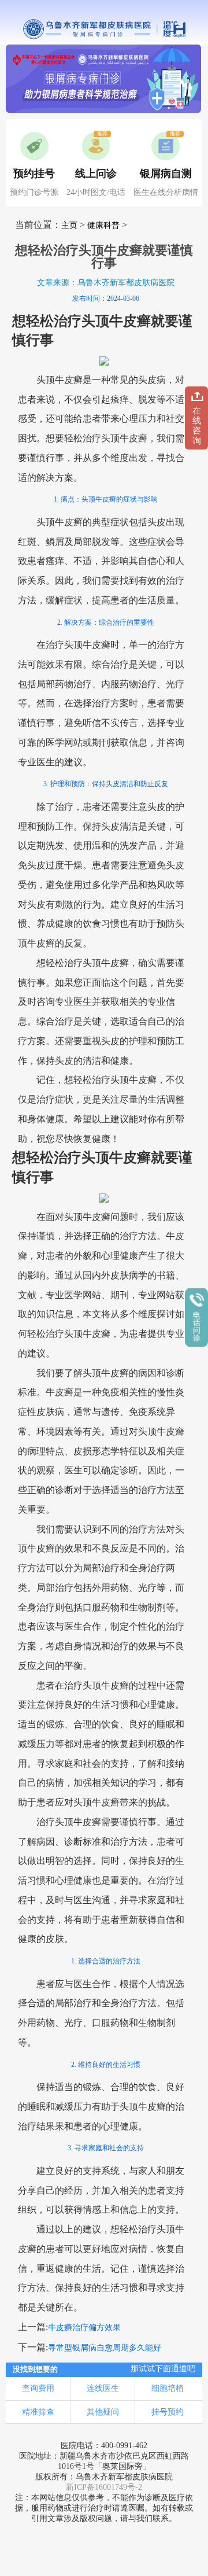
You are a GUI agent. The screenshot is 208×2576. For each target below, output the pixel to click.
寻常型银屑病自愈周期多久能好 (105, 2348)
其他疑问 (103, 2412)
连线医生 (103, 2388)
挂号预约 (168, 2412)
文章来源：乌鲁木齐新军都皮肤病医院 (106, 283)
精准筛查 (38, 2412)
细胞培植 (168, 2388)
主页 (69, 225)
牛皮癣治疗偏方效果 (84, 2328)
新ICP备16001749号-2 (104, 2487)
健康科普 (103, 225)
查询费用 (38, 2388)
